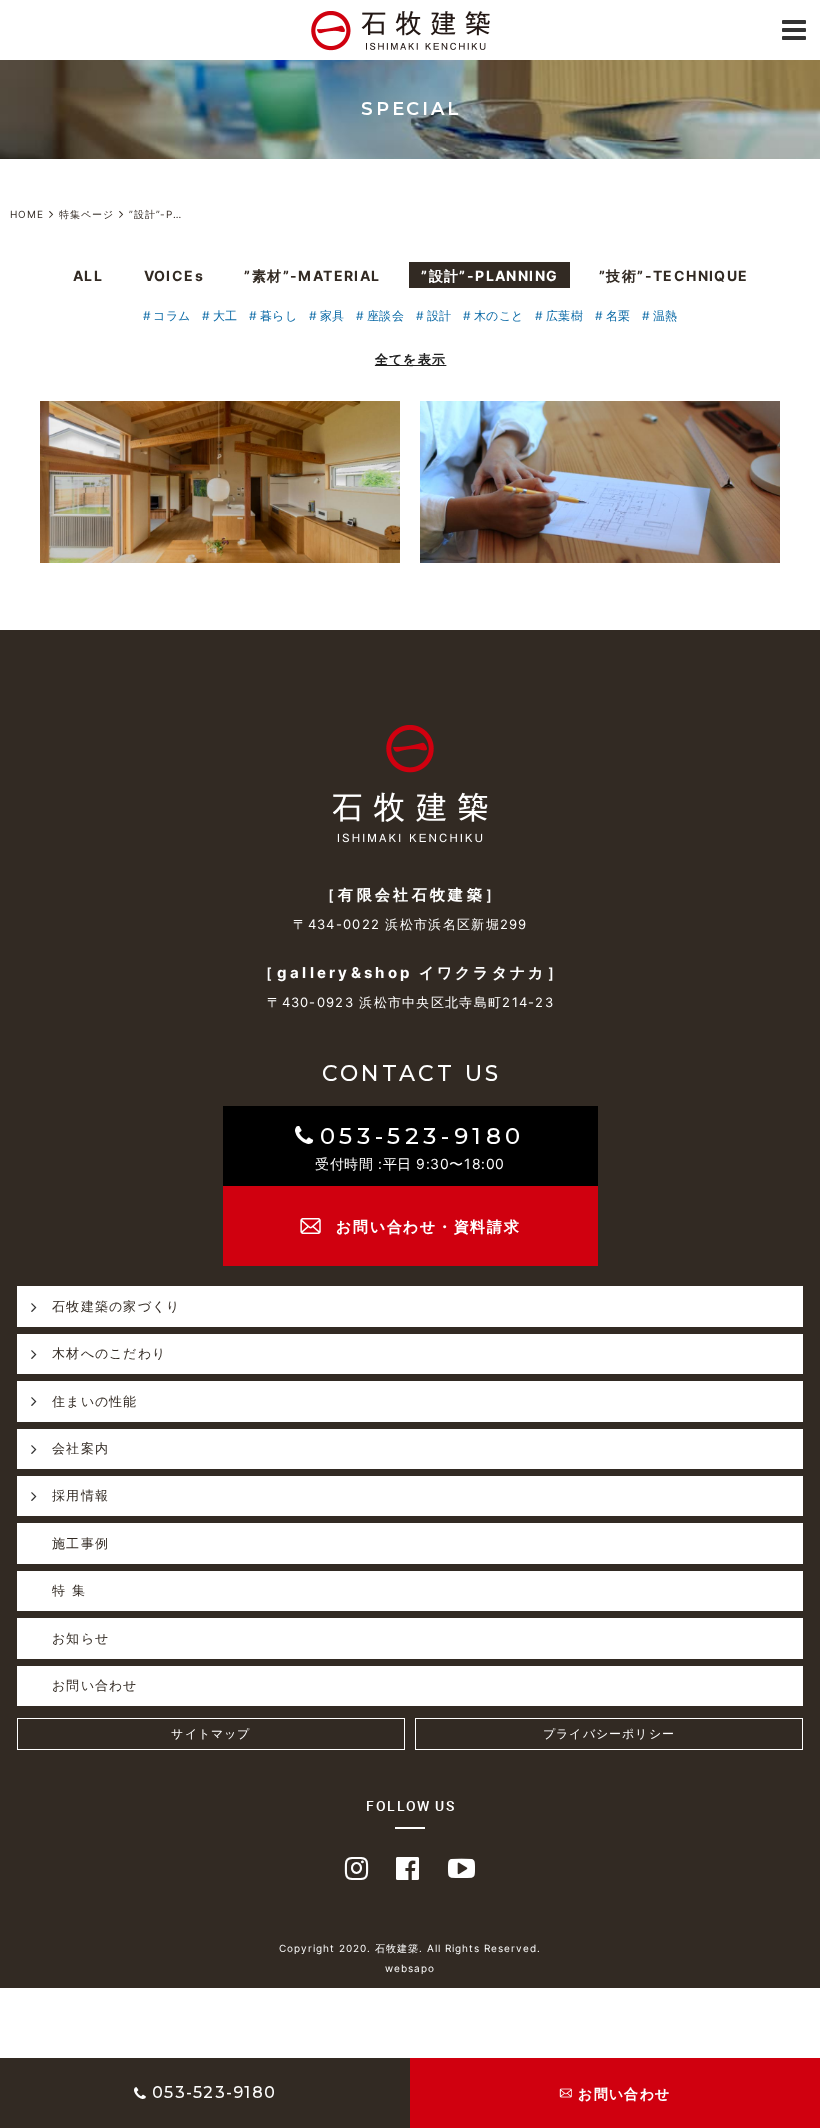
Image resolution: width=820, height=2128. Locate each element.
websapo (410, 1968)
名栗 (618, 315)
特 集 (69, 1590)
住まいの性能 (95, 1401)
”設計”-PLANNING (489, 275)
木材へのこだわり (109, 1353)
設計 (439, 315)
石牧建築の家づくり (116, 1306)
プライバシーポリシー (609, 1733)
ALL (88, 275)
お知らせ (80, 1638)
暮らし (278, 315)
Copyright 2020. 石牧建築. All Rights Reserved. (410, 1948)
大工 (225, 315)
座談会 (385, 315)
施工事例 (80, 1543)
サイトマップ (210, 1733)
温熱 (665, 315)
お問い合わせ (95, 1685)
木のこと (498, 315)
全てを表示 (411, 359)
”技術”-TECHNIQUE (674, 275)
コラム (171, 315)
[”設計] (220, 482)
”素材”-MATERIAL (312, 275)
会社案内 (80, 1448)
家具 (332, 315)
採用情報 (80, 1495)
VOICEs (174, 275)
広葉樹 (564, 315)
